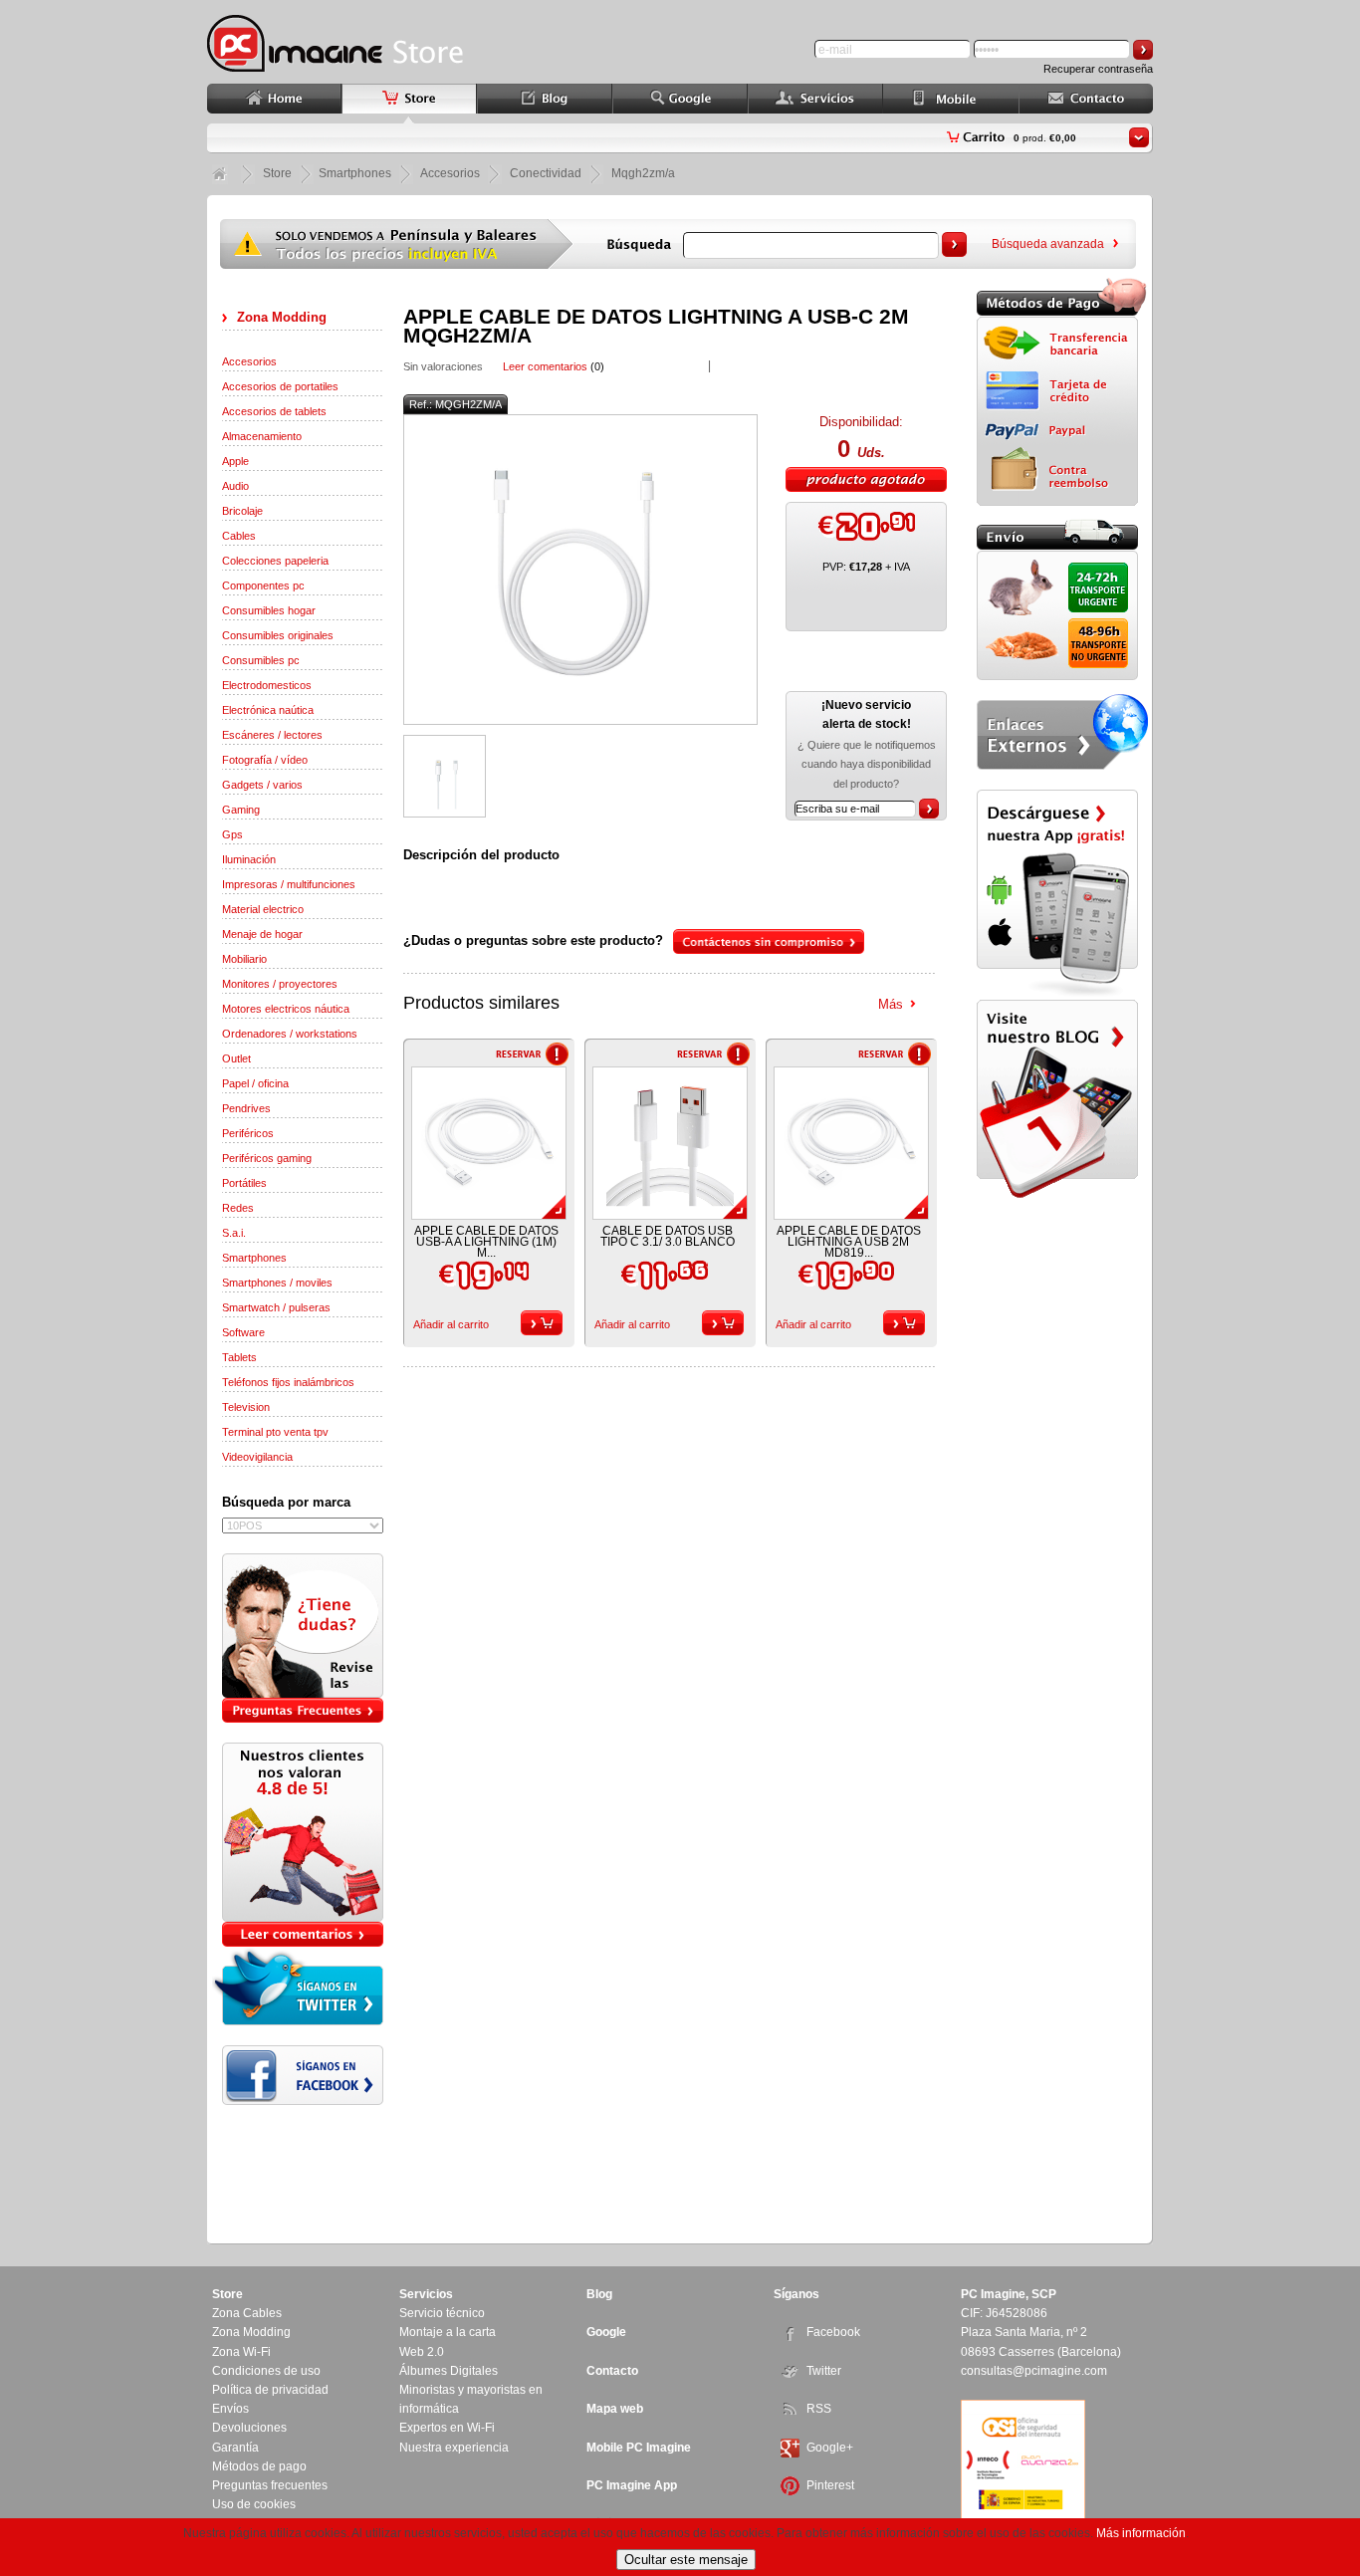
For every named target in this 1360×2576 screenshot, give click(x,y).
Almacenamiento (262, 436)
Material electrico (263, 909)
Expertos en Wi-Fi (447, 2428)
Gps (232, 834)
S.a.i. (234, 1233)
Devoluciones (249, 2428)
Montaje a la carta (448, 2332)
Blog (599, 2294)
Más (891, 1004)
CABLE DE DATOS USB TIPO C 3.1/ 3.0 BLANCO (668, 1236)
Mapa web (615, 2409)
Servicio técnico (442, 2313)
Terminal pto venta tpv (275, 1432)
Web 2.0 (422, 2352)
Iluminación (249, 859)
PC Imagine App (632, 2485)
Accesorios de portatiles (280, 386)
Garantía (235, 2448)
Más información (1141, 2533)
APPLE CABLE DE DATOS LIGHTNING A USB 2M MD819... (849, 1242)
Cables (239, 536)
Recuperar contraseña (1098, 69)
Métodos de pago (259, 2466)
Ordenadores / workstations (290, 1034)
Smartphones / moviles (277, 1283)
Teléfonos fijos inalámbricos (288, 1382)
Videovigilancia (257, 1457)
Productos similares (481, 1003)
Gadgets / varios (262, 785)
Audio (235, 486)
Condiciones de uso (266, 2371)
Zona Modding (282, 317)
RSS (819, 2409)
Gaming (241, 810)
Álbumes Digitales (449, 2371)
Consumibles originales (278, 635)
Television (246, 1407)
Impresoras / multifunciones (289, 884)
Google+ (830, 2448)
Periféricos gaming (267, 1158)
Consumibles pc (261, 660)
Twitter (824, 2371)
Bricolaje (242, 511)
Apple (235, 461)
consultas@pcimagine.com (1034, 2371)
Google (606, 2332)
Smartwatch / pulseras (276, 1307)
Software (243, 1332)
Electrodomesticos (267, 685)
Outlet (236, 1058)
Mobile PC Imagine (639, 2448)
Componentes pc (263, 585)
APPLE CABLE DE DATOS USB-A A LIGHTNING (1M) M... (486, 1242)
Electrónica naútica (268, 710)
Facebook (833, 2332)
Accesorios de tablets (274, 411)
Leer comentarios (545, 366)
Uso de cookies (254, 2504)
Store (277, 173)
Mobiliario (244, 959)
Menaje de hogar (262, 934)
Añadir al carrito (451, 1324)
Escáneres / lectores (272, 735)
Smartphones (254, 1258)
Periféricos (248, 1133)
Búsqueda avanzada (1048, 244)
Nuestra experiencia (454, 2448)
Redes (238, 1208)
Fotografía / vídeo (265, 760)
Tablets (239, 1357)
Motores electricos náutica (286, 1009)
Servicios (426, 2294)
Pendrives (246, 1108)
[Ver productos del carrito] (1139, 137)
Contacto (612, 2371)
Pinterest (830, 2485)
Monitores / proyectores (280, 984)
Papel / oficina (255, 1083)
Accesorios (249, 361)
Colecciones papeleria (275, 561)
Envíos (230, 2409)
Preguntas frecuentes (270, 2485)
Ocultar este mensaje (686, 2560)
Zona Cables (247, 2313)
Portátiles (244, 1183)
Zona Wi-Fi (241, 2352)
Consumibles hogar (269, 610)
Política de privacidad (270, 2390)
